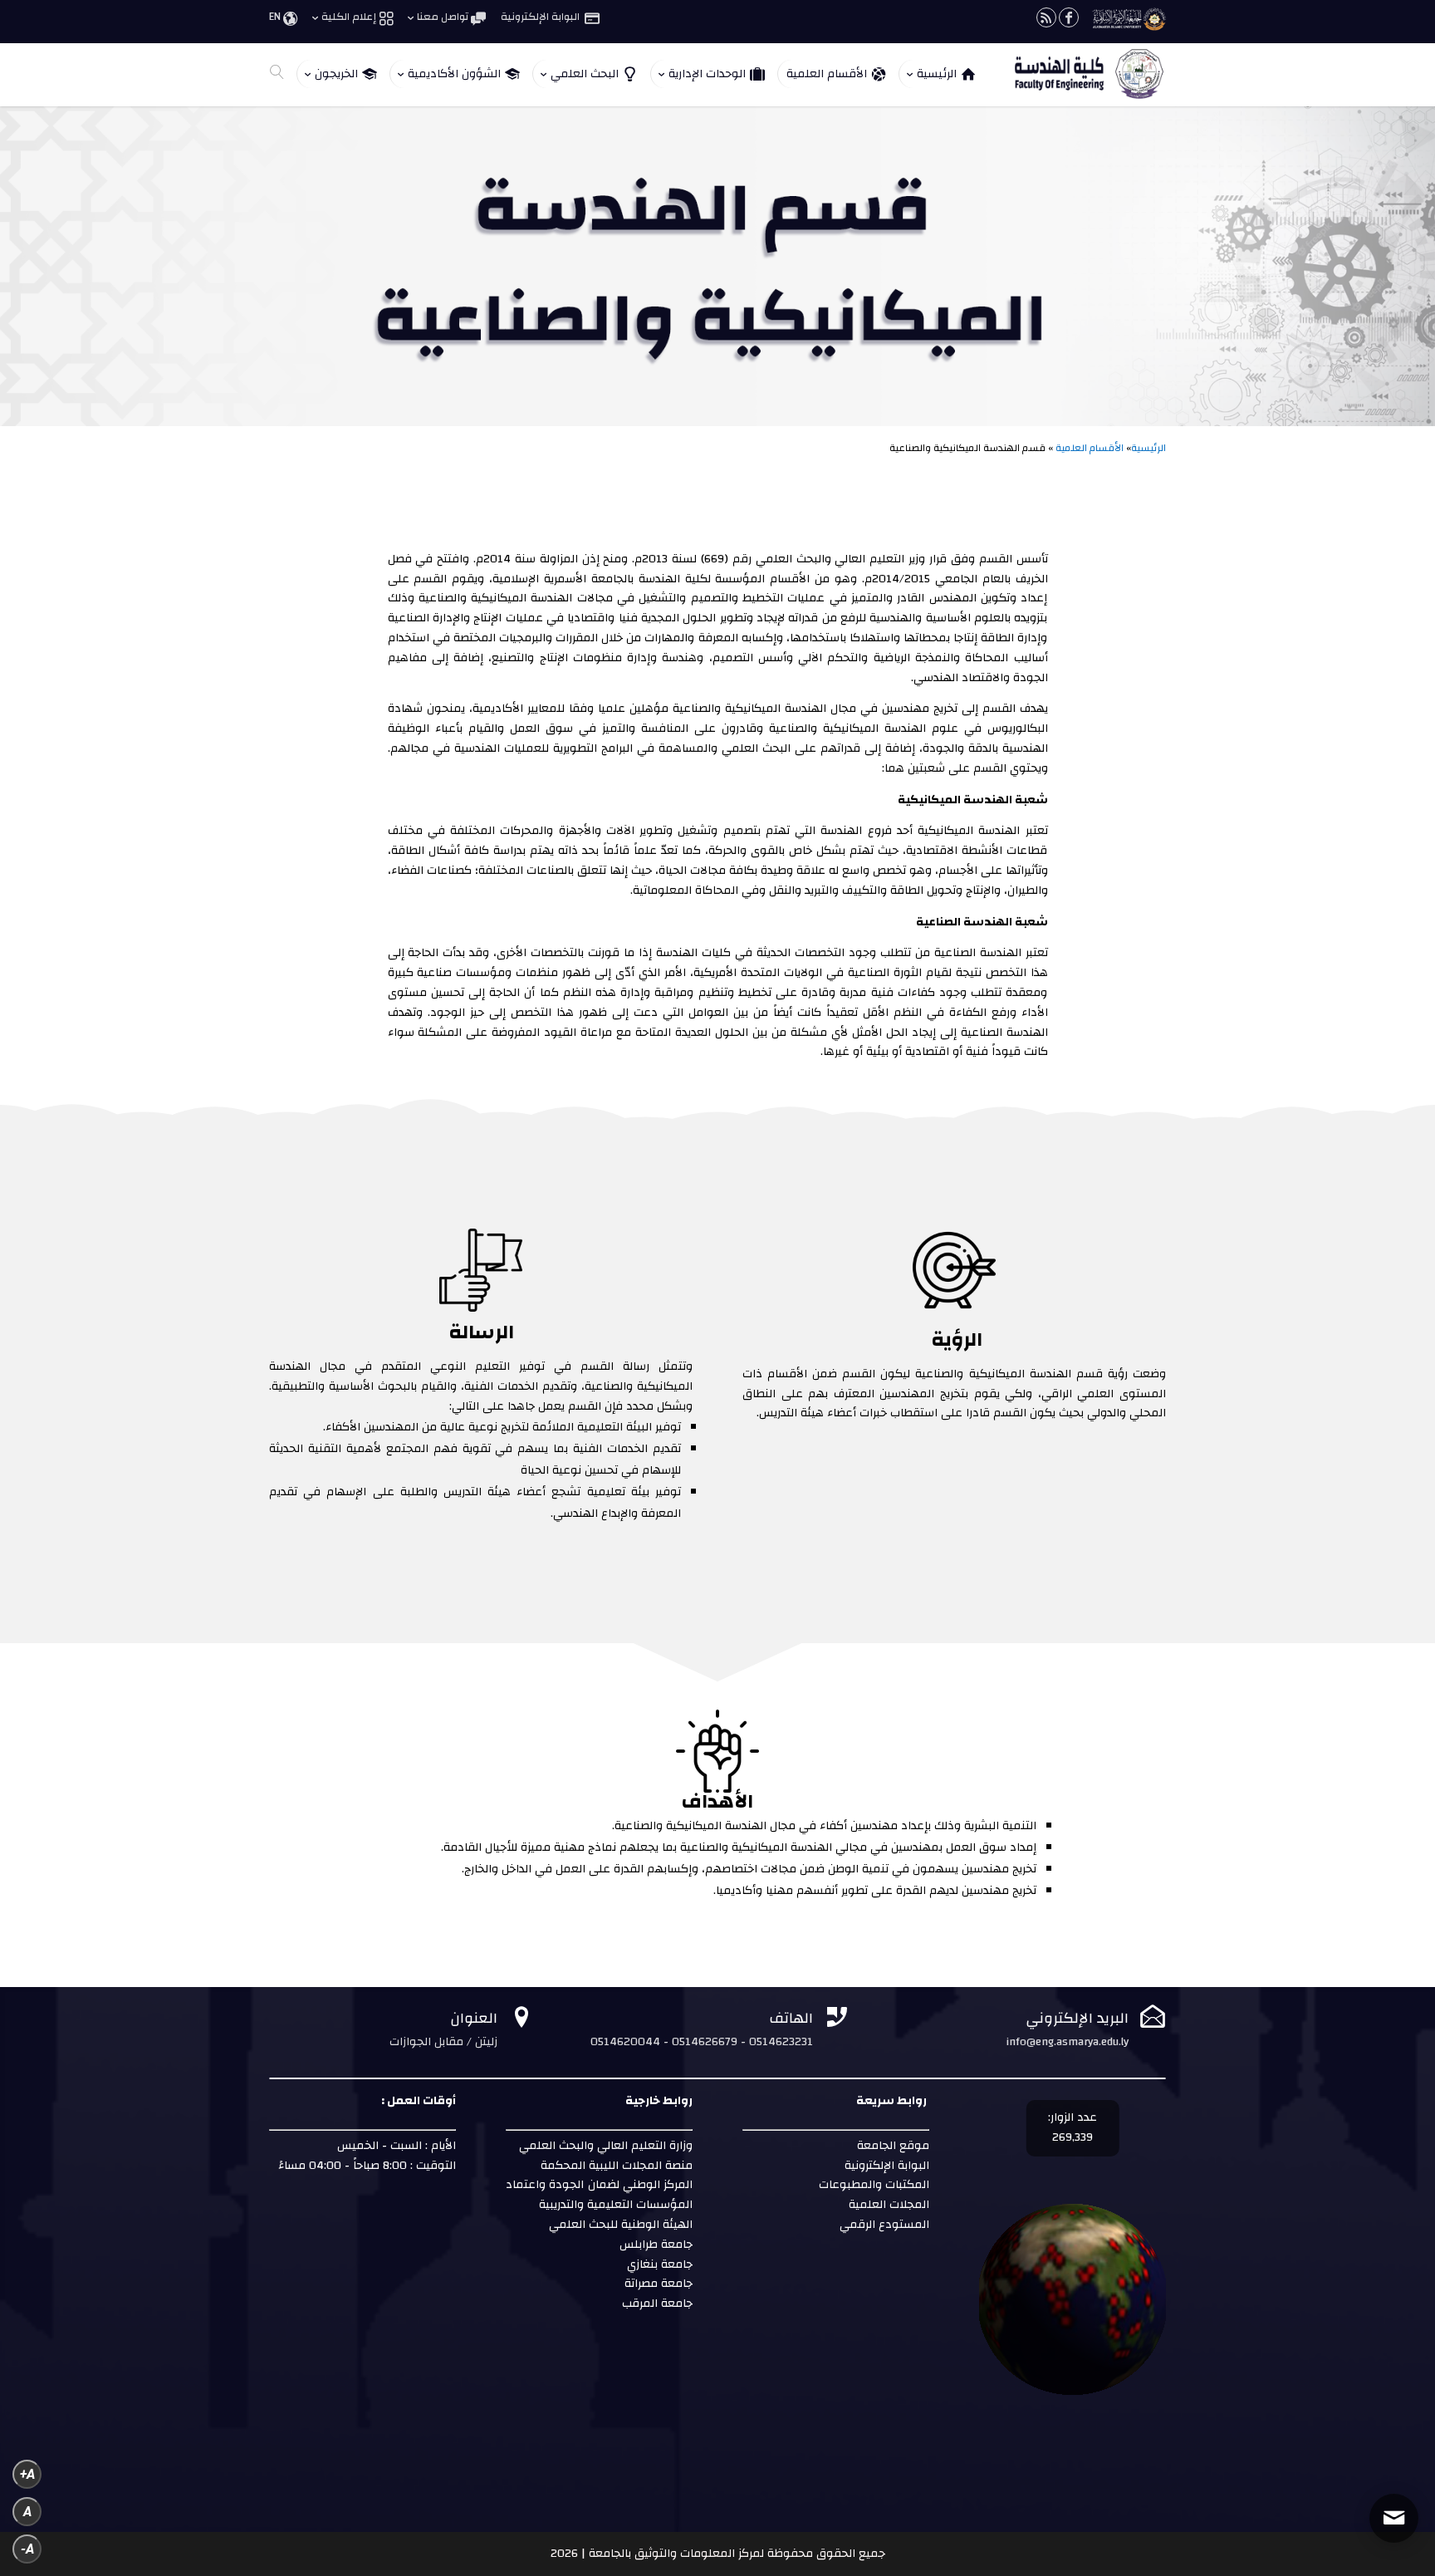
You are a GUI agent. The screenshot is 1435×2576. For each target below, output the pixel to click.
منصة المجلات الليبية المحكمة (617, 2166)
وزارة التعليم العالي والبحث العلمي (606, 2146)
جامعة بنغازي (658, 2264)
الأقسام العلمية (1090, 448)
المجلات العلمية (887, 2205)
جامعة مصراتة (657, 2284)
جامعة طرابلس (656, 2245)
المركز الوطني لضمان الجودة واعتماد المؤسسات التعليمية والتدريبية (599, 2195)
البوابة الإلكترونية (885, 2166)
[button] (1394, 2465)
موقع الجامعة (891, 2146)
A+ (27, 2474)
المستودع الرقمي (884, 2225)
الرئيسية (1148, 448)
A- (27, 2549)
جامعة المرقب (656, 2304)
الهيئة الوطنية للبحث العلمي (621, 2225)
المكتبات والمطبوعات (872, 2185)
